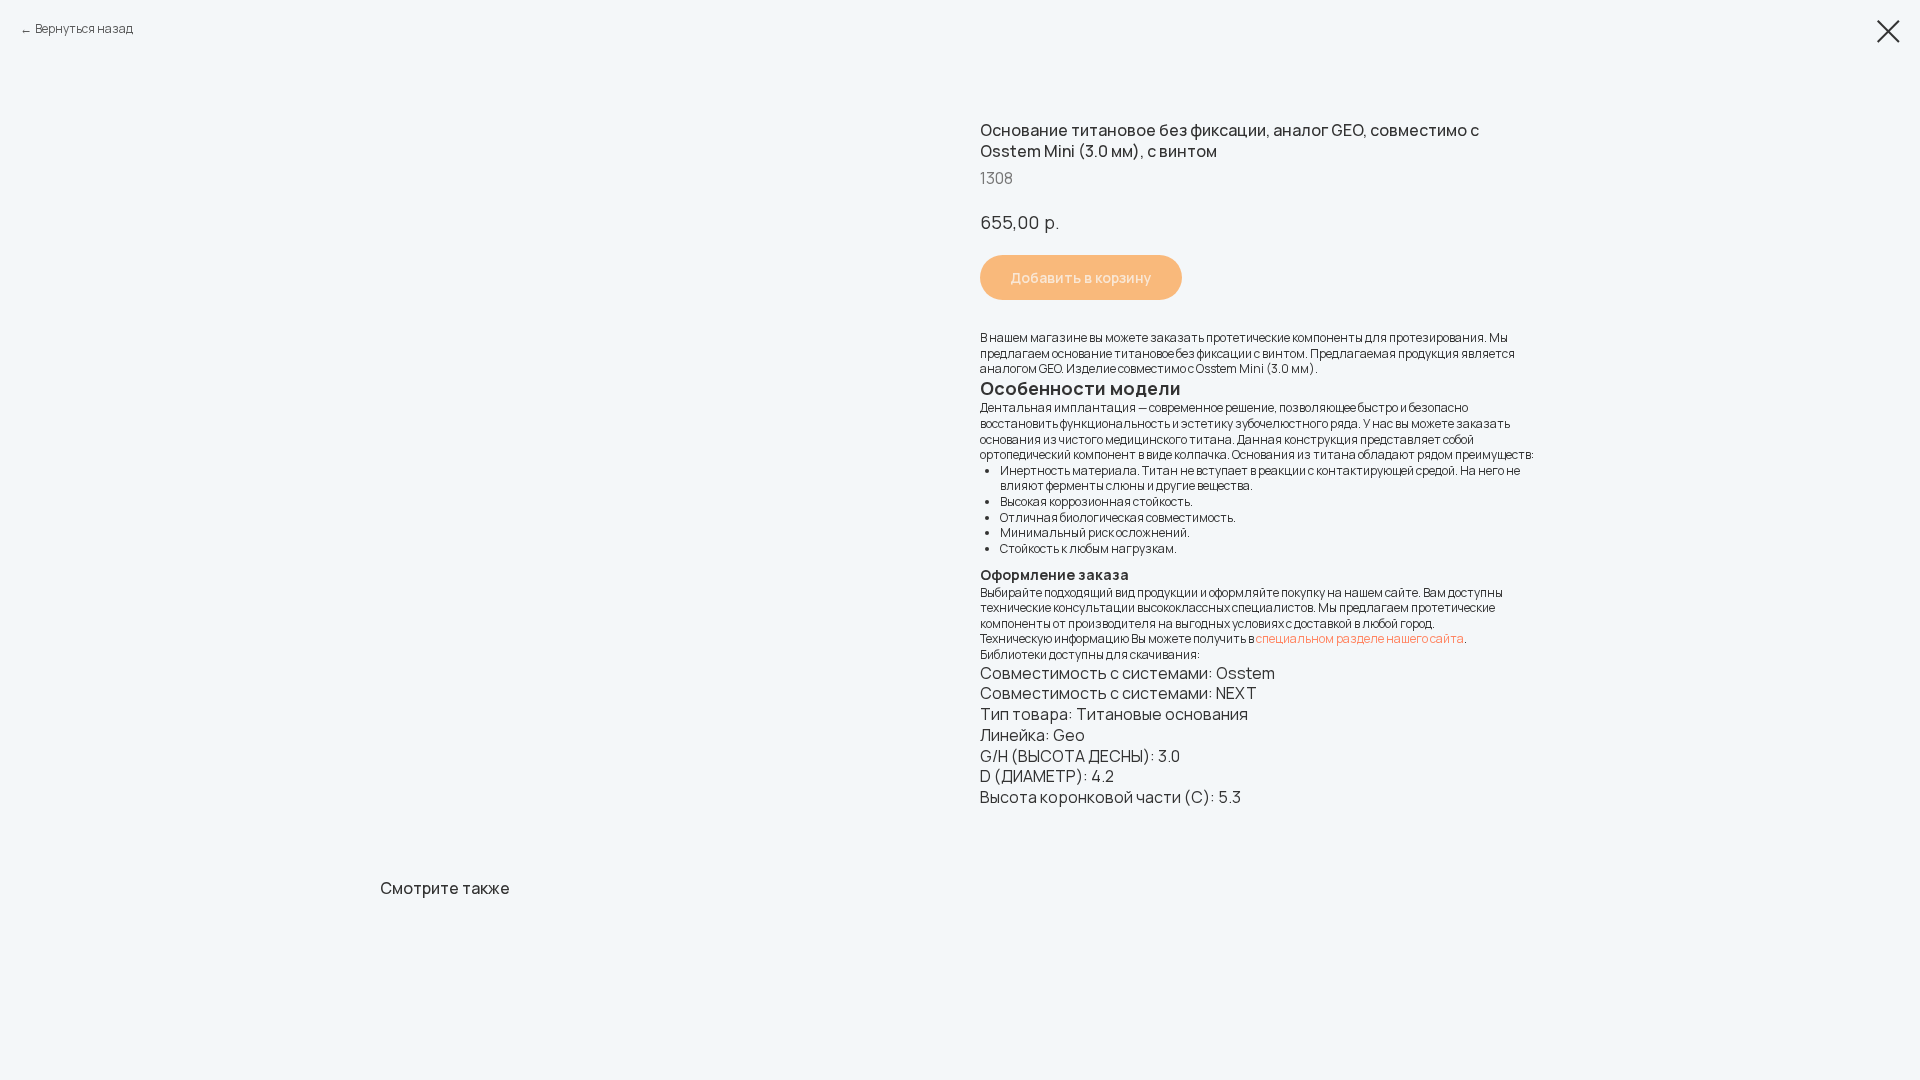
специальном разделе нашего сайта (1360, 638)
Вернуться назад (84, 28)
